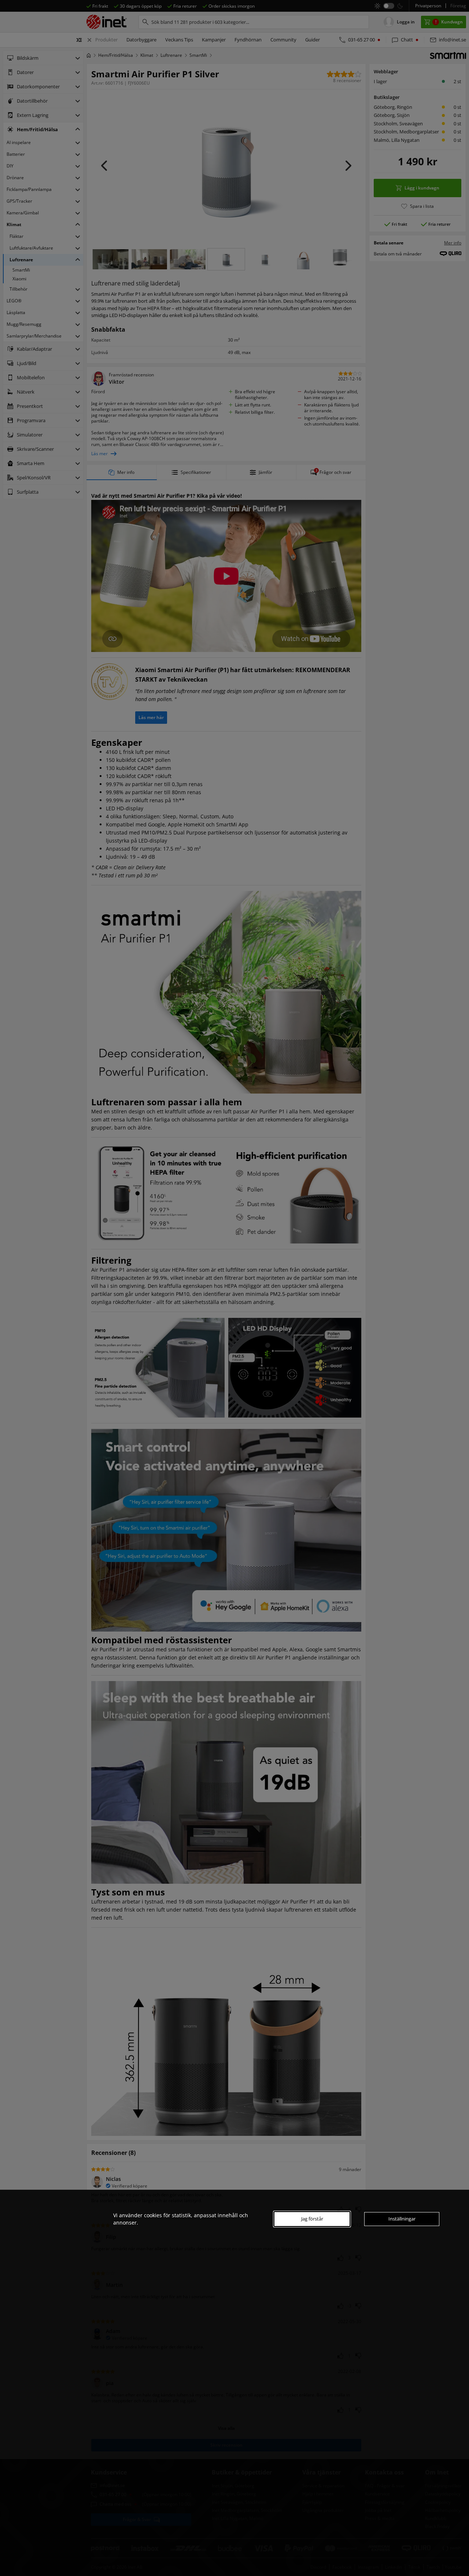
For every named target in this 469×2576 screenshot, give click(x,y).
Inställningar (402, 2219)
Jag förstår (312, 2219)
